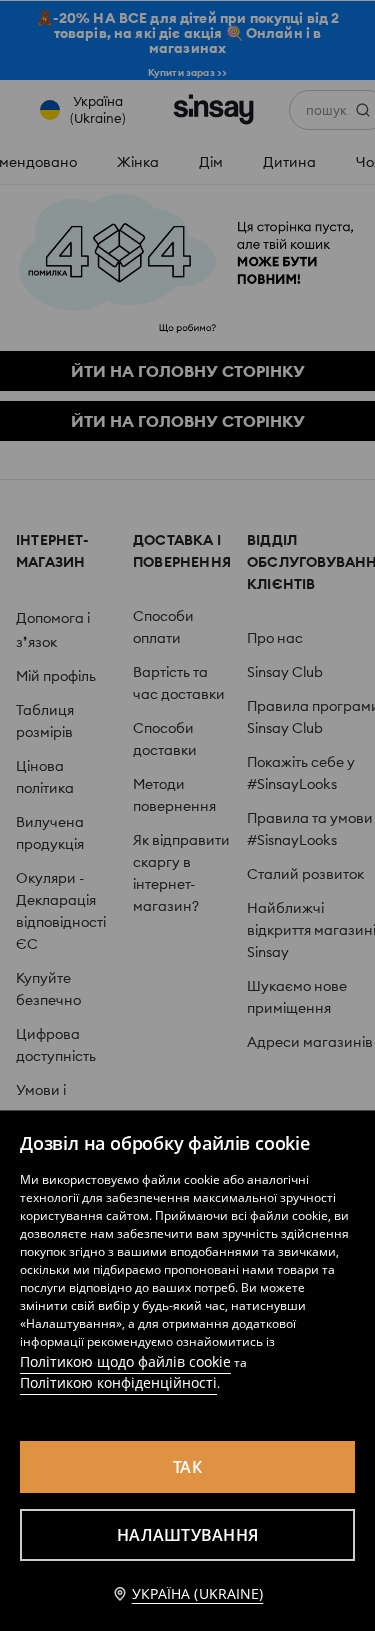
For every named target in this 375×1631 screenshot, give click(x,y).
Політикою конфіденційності (118, 1382)
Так (187, 1467)
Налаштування (187, 1535)
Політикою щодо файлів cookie (125, 1361)
